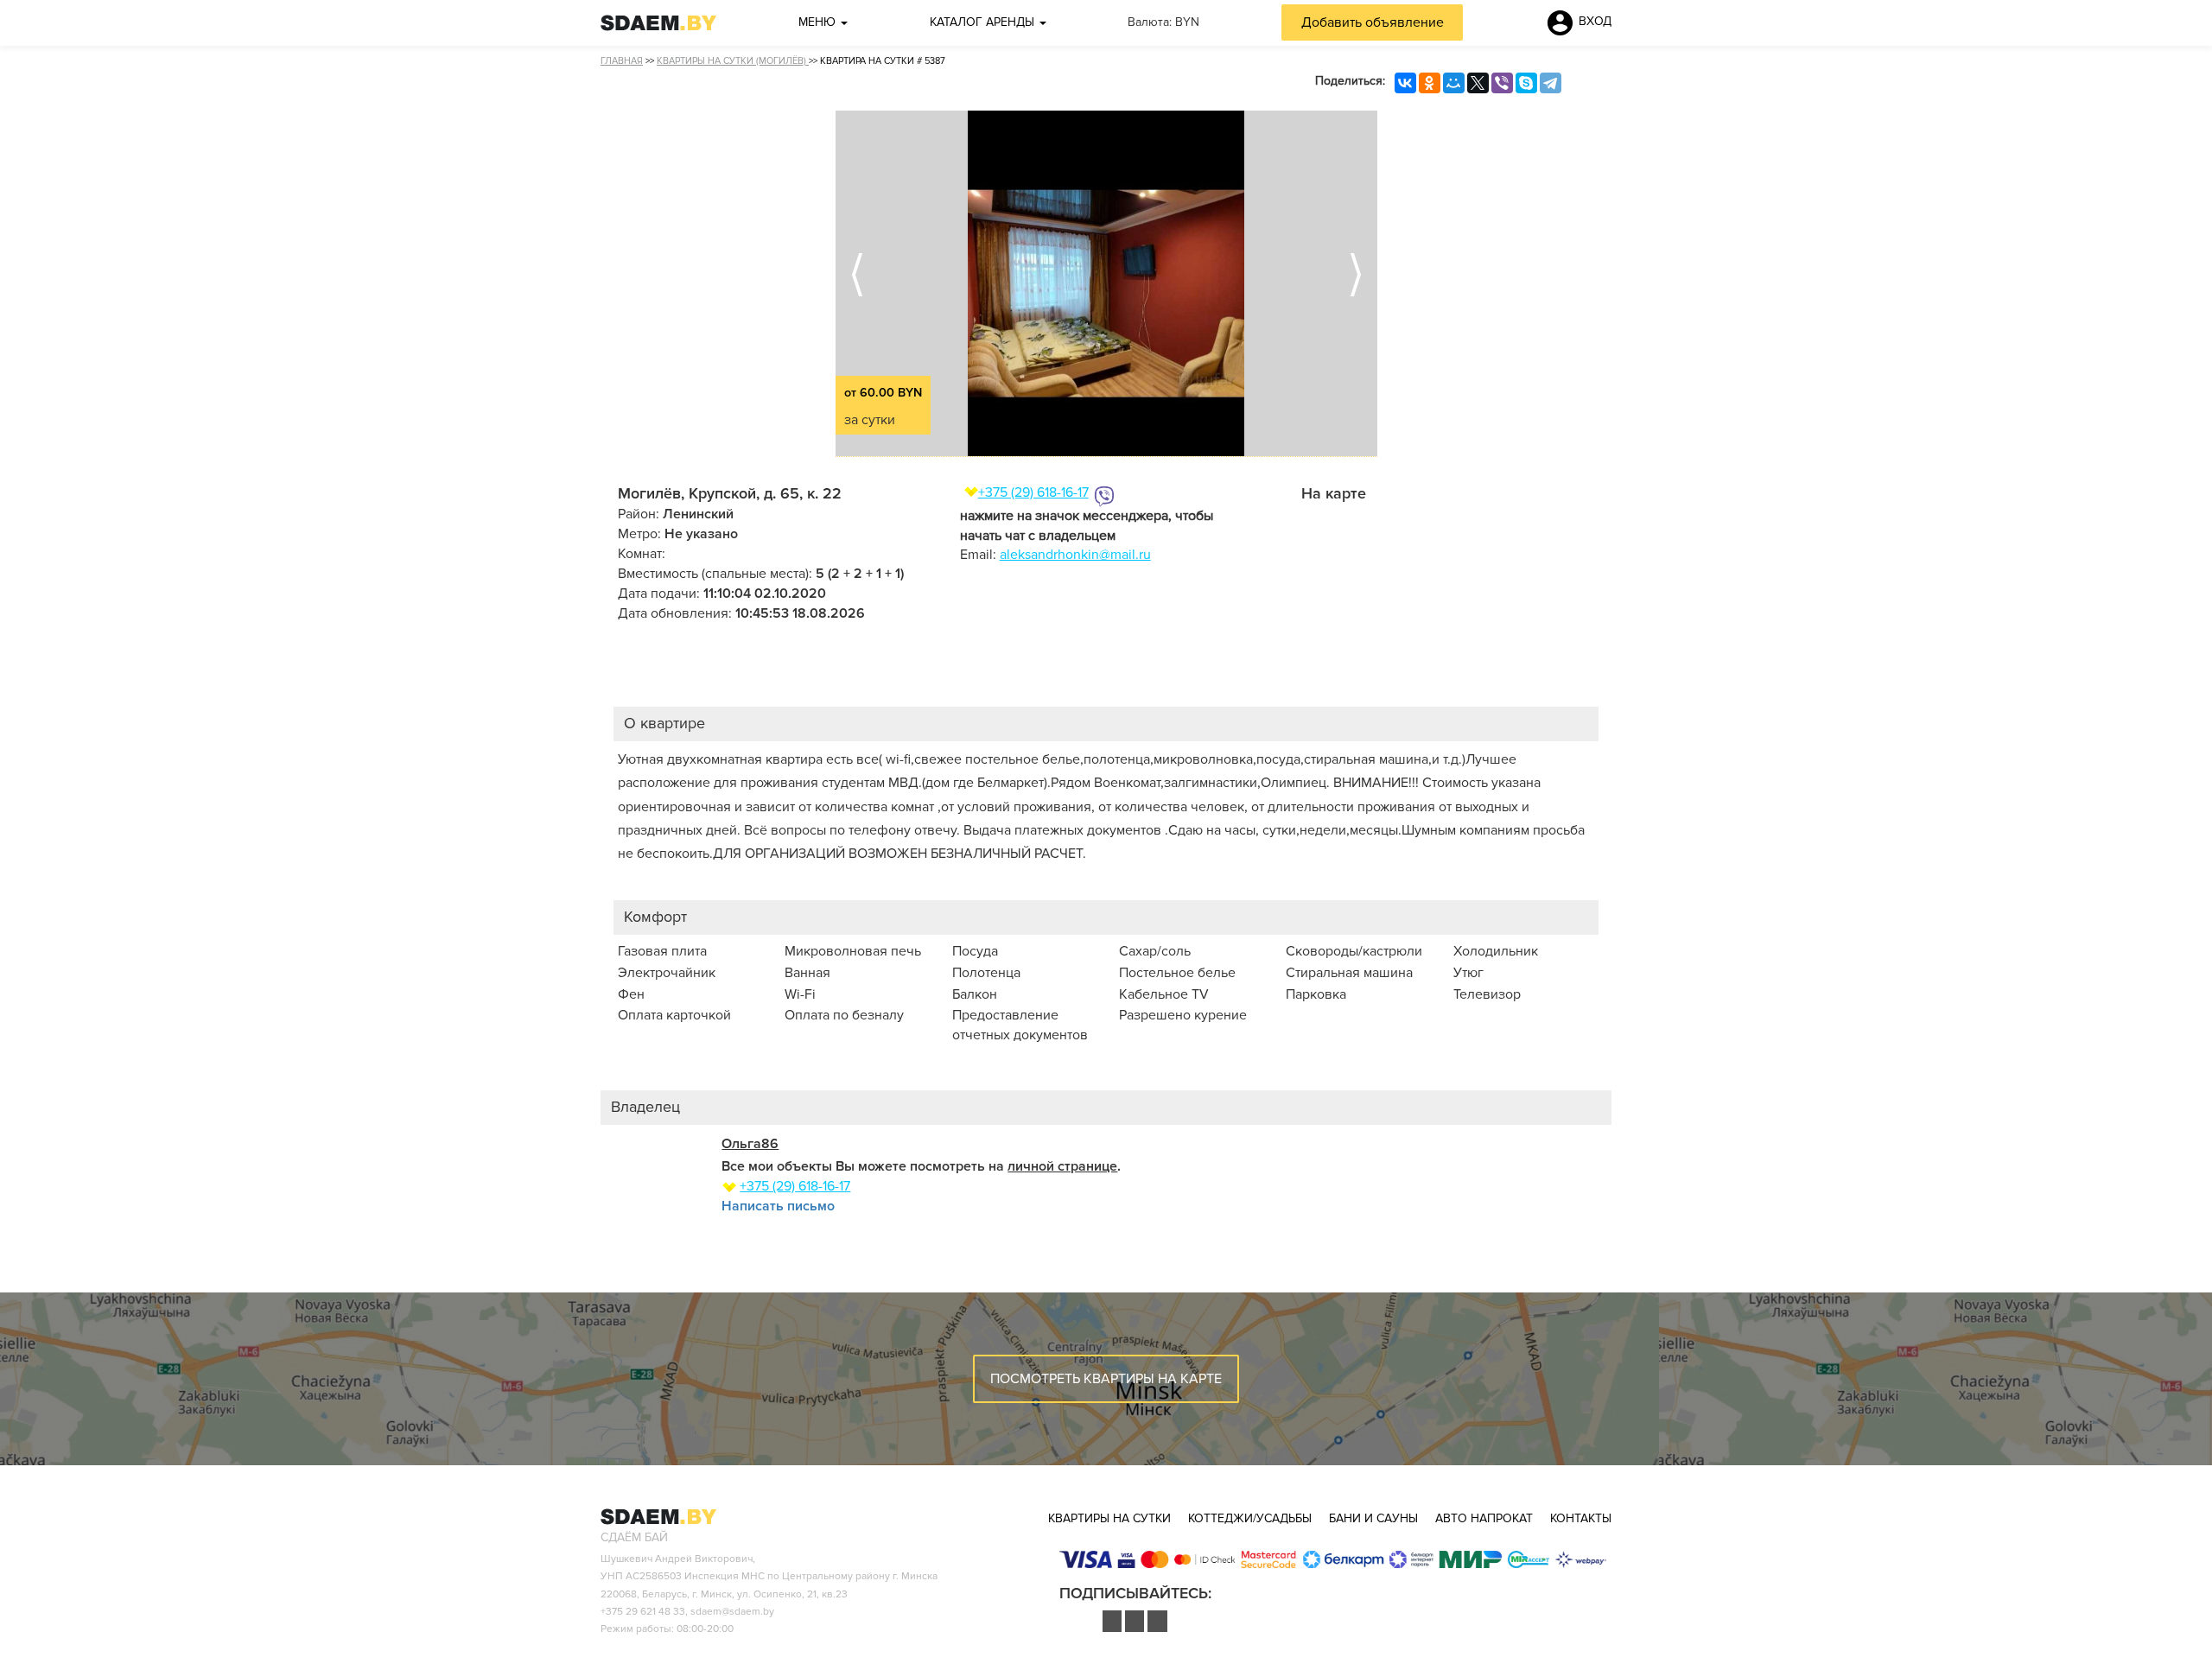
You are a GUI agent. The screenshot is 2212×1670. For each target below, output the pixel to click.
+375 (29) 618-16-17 (1033, 492)
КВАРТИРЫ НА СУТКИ (1109, 1518)
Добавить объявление (1373, 22)
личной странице (1062, 1166)
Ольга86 (750, 1144)
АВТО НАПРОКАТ (1484, 1518)
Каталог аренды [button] (984, 22)
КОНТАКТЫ (1581, 1518)
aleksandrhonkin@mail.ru (1075, 555)
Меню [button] (819, 22)
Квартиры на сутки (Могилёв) (733, 61)
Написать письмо (778, 1206)
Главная (622, 61)
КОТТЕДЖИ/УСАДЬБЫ (1250, 1518)
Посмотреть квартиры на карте (1106, 1379)
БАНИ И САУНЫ (1373, 1518)
